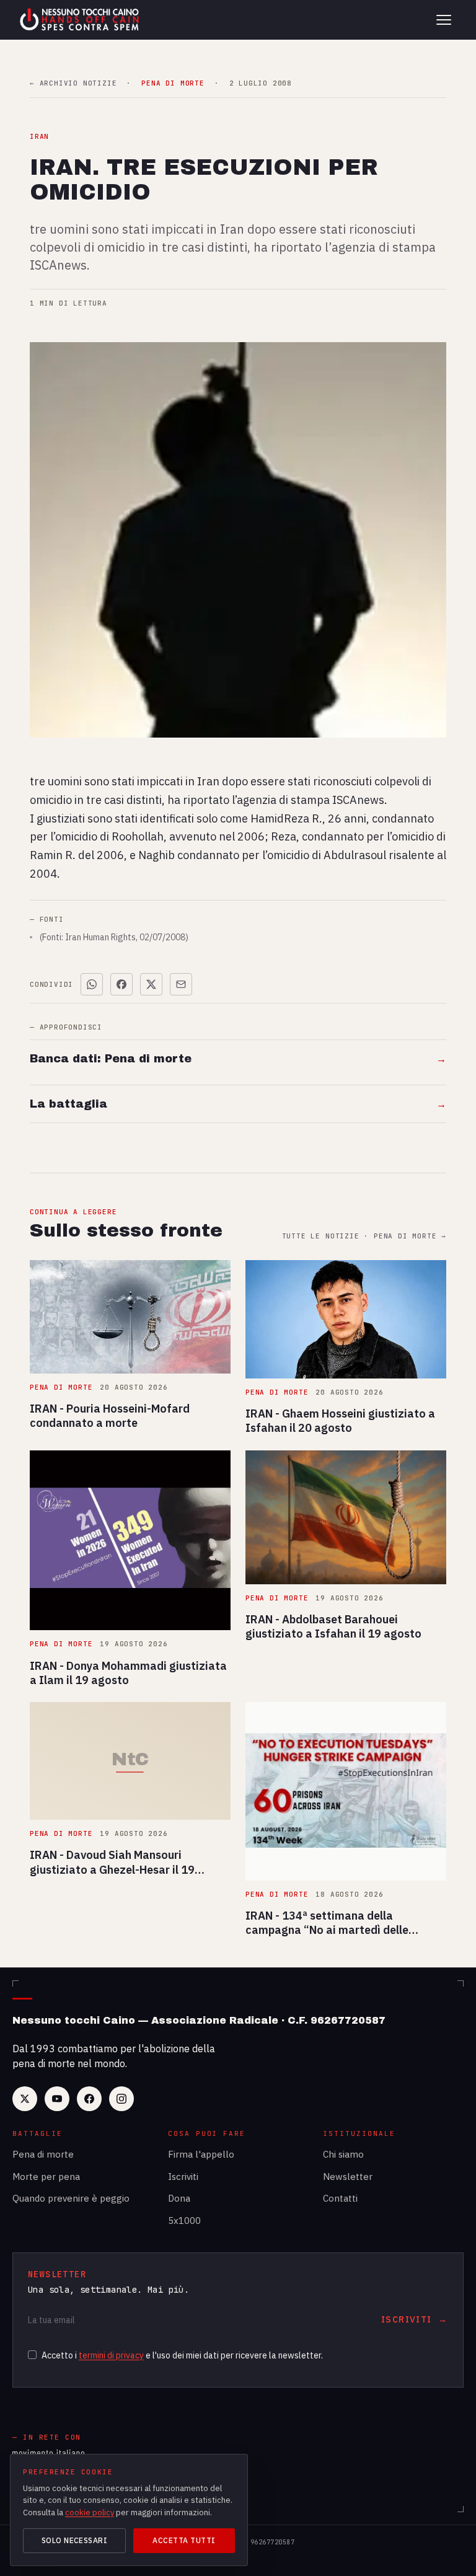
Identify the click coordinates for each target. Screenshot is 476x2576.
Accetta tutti (184, 2540)
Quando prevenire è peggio (71, 2198)
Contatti (340, 2198)
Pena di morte (43, 2154)
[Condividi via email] (181, 984)
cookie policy (90, 2512)
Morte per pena (46, 2177)
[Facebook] (89, 2099)
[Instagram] (121, 2099)
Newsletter (348, 2177)
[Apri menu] (444, 20)
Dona (179, 2198)
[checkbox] (32, 2355)
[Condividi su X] (151, 984)
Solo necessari (75, 2540)
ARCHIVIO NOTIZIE (73, 83)
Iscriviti (183, 2177)
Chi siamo (343, 2154)
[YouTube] (57, 2099)
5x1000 (184, 2221)
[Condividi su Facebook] (121, 984)
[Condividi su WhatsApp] (92, 984)
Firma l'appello (201, 2154)
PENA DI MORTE (173, 83)
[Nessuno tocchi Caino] (81, 20)
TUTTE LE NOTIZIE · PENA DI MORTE (364, 1236)
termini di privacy (111, 2355)
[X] (25, 2099)
